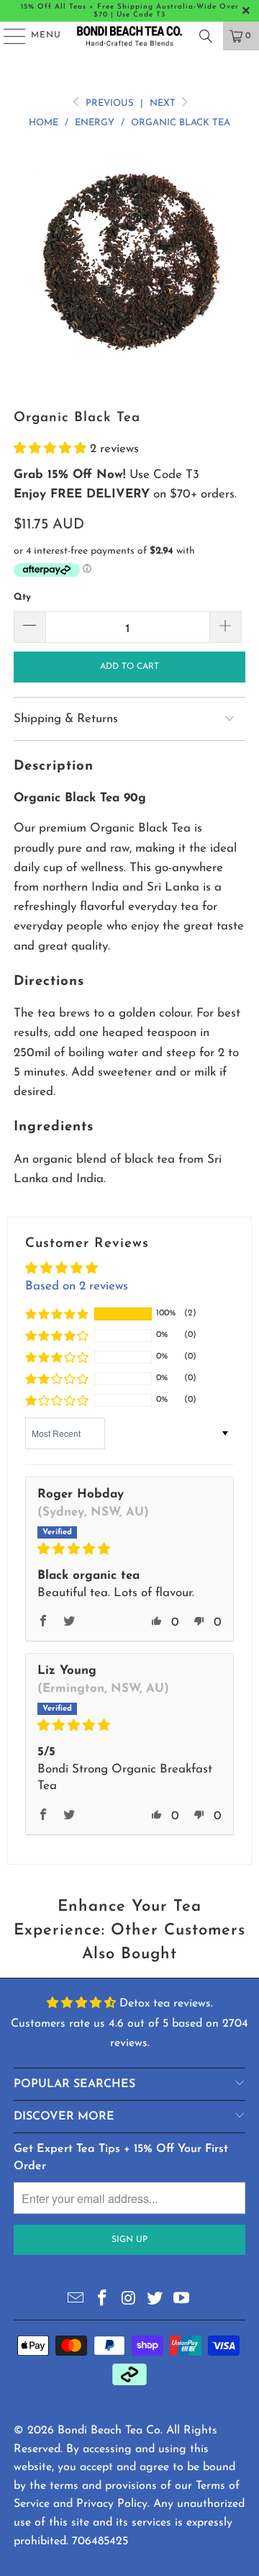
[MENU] (8, 36)
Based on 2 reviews (77, 1286)
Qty (22, 597)
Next (164, 103)
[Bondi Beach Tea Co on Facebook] (102, 2300)
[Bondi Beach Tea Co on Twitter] (155, 2300)
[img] (129, 1549)
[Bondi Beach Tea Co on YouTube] (182, 2300)
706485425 (100, 2541)
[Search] (206, 36)
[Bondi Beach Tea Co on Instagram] (129, 2300)
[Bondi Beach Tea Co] (129, 36)
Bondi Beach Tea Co (109, 2431)
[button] (52, 449)
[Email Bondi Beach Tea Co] (76, 2300)
